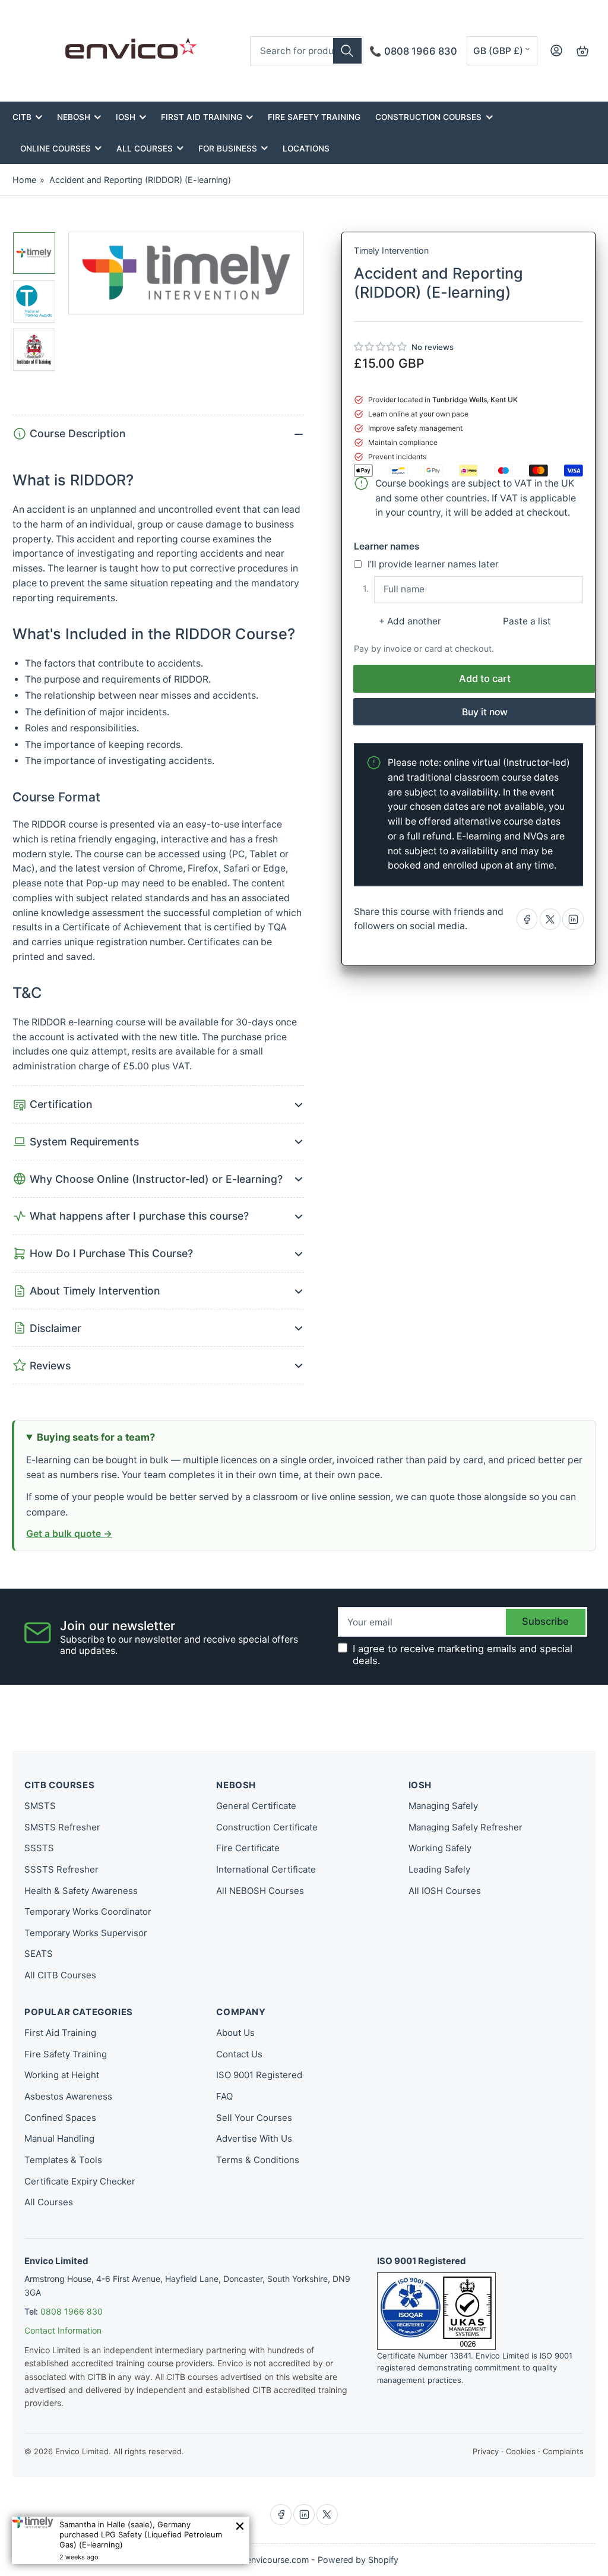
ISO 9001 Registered (259, 2075)
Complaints (563, 2451)
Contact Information (63, 2330)
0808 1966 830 (72, 2311)
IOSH (126, 117)
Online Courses (56, 149)
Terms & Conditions (258, 2160)
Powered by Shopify (358, 2560)
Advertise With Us (254, 2138)
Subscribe (545, 1621)
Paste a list (527, 621)
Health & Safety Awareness (81, 1891)
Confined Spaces (60, 2118)
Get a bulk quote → (69, 1534)
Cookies (521, 2451)
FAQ (224, 2096)
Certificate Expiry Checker (80, 2181)
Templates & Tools (63, 2160)
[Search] (347, 51)
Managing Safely (443, 1806)
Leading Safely (439, 1869)
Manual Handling (59, 2138)
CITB (22, 117)
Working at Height (62, 2075)
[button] (381, 347)
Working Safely (440, 1848)
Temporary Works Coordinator (88, 1912)
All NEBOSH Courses (260, 1891)
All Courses (145, 149)
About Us (235, 2033)
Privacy (486, 2451)
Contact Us (239, 2054)
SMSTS (40, 1806)
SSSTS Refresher (61, 1869)
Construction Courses (428, 117)
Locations (306, 149)
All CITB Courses (60, 1975)
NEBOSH (74, 117)
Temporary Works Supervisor (86, 1933)
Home (24, 180)
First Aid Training (202, 117)
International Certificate (266, 1869)
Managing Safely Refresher (465, 1827)
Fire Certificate (248, 1848)
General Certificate (256, 1806)
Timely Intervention (391, 250)
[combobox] (307, 51)
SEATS (39, 1954)
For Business (228, 149)
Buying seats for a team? (96, 1437)
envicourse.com (278, 2560)
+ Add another (410, 621)
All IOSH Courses (445, 1891)
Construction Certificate (267, 1827)
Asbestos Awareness (68, 2096)
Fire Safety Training (314, 117)
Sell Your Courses (254, 2118)
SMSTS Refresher (62, 1827)
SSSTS (39, 1848)
